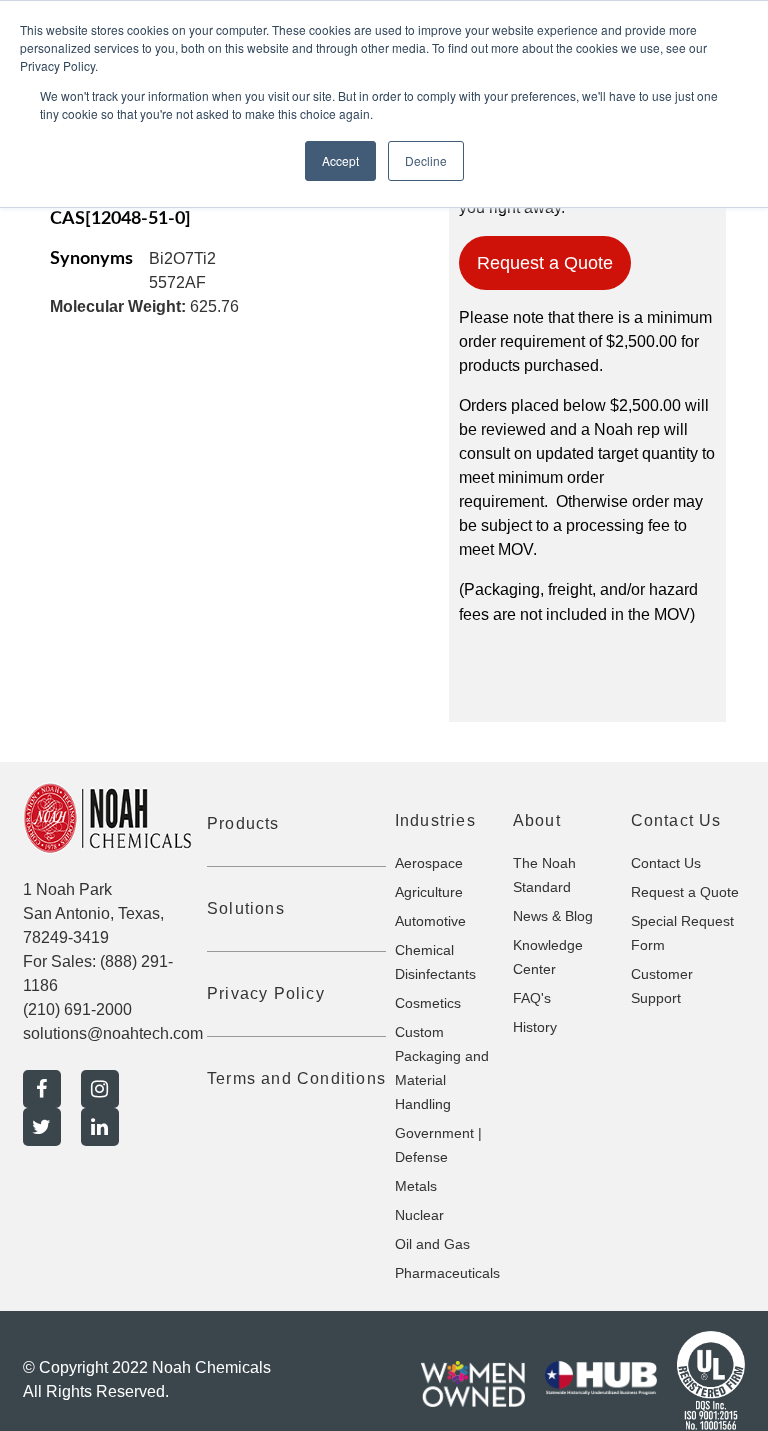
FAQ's (532, 998)
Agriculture (429, 892)
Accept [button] (340, 160)
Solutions (246, 908)
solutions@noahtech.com (113, 1033)
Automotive (430, 921)
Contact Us (666, 863)
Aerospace (429, 863)
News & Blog (553, 916)
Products (243, 823)
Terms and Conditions (296, 1078)
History (535, 1027)
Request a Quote (545, 263)
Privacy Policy (266, 993)
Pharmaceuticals (447, 1273)
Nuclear (419, 1215)
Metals (416, 1186)
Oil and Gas (432, 1244)
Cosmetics (428, 1003)
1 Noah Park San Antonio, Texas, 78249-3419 (93, 913)
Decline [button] (426, 160)
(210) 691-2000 (77, 1009)
